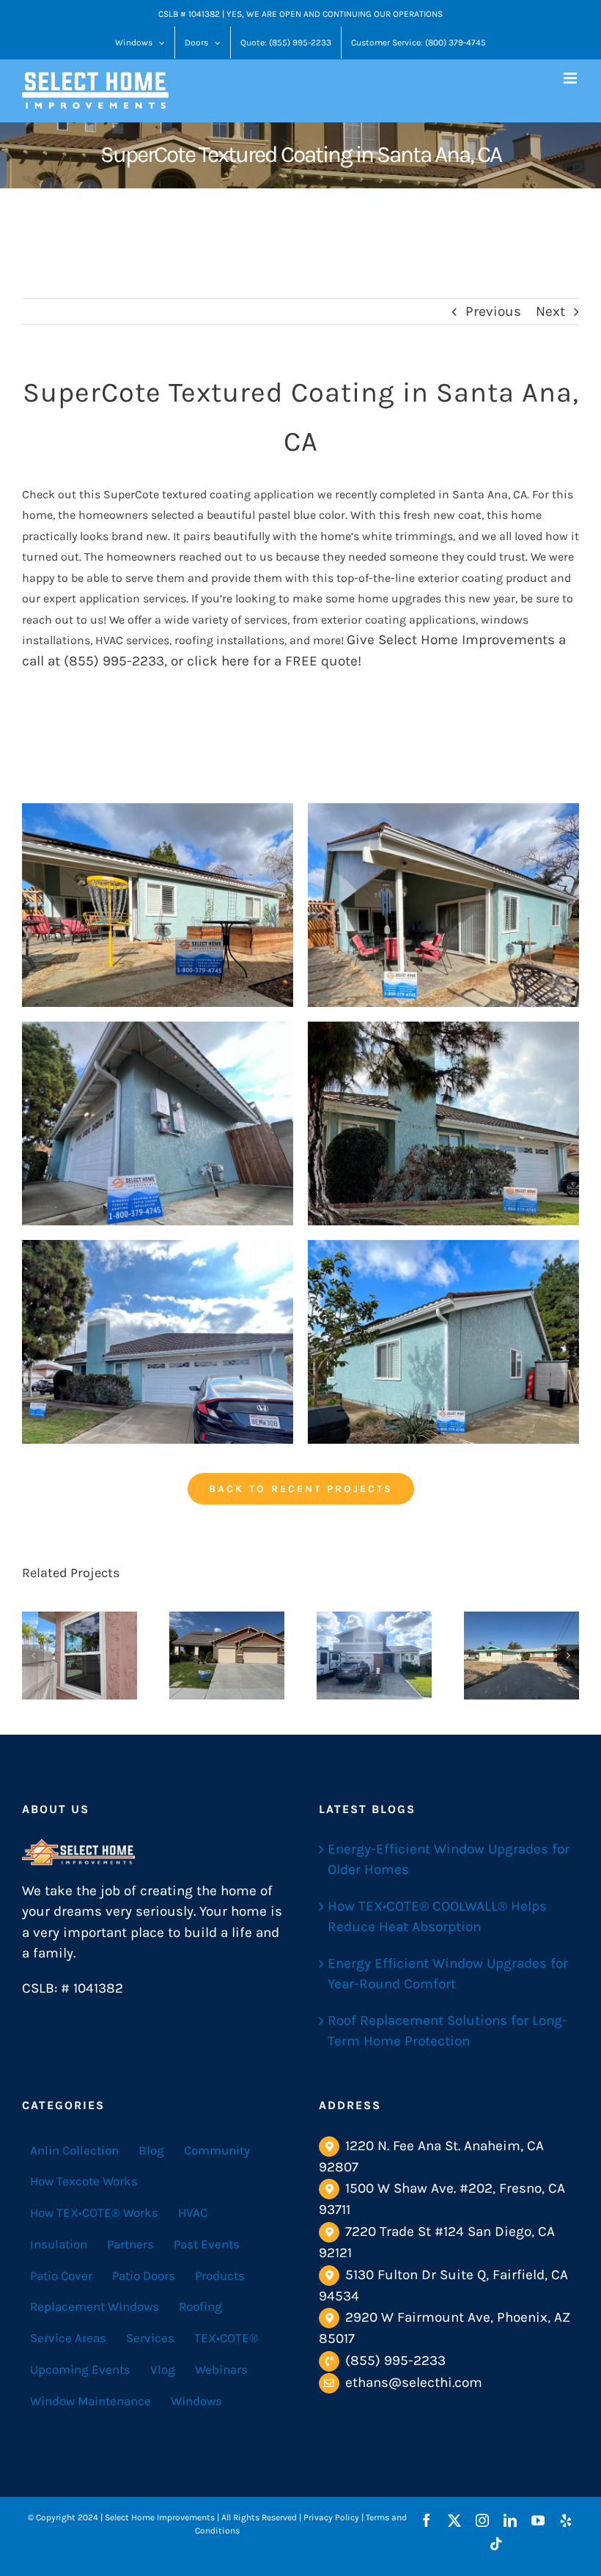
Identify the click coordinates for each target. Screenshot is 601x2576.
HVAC (193, 2213)
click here (218, 661)
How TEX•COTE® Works (94, 2213)
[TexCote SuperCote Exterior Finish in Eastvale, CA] (227, 1656)
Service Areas (68, 2338)
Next (550, 311)
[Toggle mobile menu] (571, 78)
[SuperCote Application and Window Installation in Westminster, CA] (374, 1656)
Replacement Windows (95, 2306)
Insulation (59, 2244)
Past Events (207, 2244)
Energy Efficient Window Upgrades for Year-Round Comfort (448, 1974)
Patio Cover (61, 2276)
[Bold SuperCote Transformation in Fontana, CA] (521, 1656)
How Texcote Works (84, 2181)
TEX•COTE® (226, 2338)
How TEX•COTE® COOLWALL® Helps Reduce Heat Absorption (437, 1917)
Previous (493, 311)
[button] (33, 1656)
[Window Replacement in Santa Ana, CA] (80, 1656)
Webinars (221, 2369)
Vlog (163, 2369)
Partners (130, 2244)
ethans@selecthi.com (414, 2383)
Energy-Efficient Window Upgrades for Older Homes (449, 1860)
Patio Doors (144, 2276)
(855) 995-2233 (395, 2361)
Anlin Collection (74, 2150)
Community (217, 2150)
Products (220, 2276)
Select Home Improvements (467, 640)
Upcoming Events (80, 2369)
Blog (151, 2150)
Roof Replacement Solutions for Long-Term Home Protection (447, 2031)
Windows (196, 2401)
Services (150, 2338)
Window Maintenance (91, 2401)
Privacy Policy (331, 2517)
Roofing (200, 2306)
